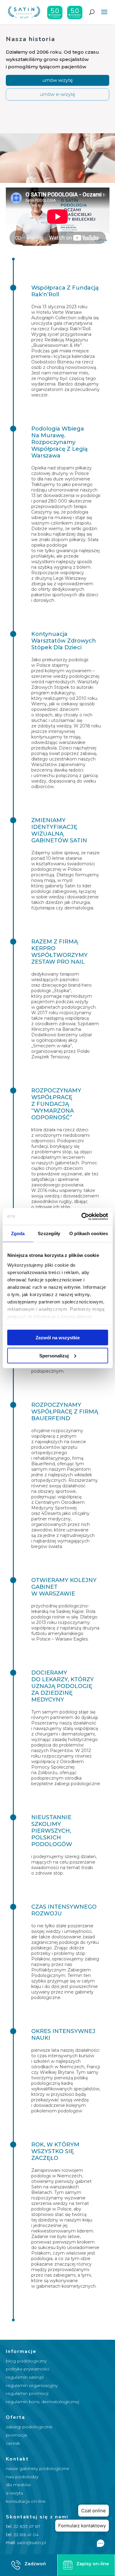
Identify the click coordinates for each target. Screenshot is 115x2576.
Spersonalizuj (54, 1355)
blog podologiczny (26, 2361)
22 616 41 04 (26, 2535)
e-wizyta (14, 2493)
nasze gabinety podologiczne (38, 2468)
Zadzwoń (35, 2564)
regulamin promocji (27, 2393)
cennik (13, 2443)
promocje (17, 2435)
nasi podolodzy (22, 2477)
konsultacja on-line (26, 2501)
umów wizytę (58, 80)
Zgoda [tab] (18, 1233)
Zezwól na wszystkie (58, 1338)
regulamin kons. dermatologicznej (42, 2402)
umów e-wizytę (58, 94)
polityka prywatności (28, 2369)
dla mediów (18, 2485)
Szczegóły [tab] (49, 1233)
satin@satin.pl (31, 2543)
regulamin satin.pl (25, 2377)
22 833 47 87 (27, 2526)
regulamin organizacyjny (32, 2385)
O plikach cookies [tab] (89, 1233)
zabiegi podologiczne (29, 2427)
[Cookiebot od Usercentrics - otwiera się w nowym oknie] (82, 1216)
